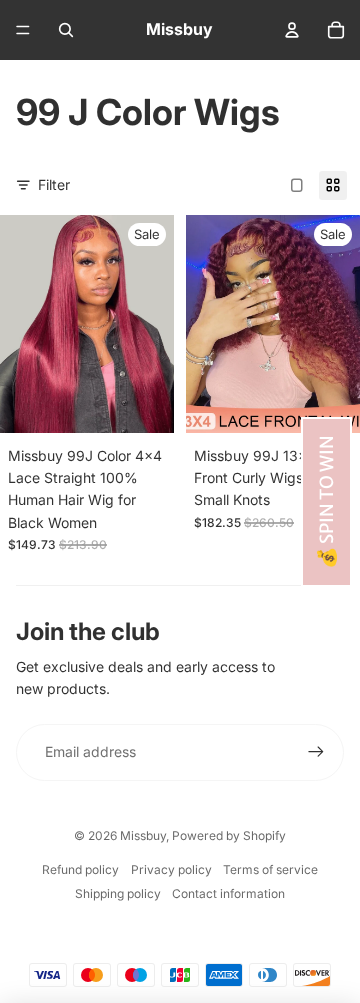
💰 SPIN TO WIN (326, 502)
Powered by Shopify (229, 835)
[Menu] (23, 30)
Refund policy (80, 869)
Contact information (228, 893)
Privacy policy (171, 869)
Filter (54, 184)
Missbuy (143, 835)
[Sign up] (316, 752)
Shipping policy (118, 893)
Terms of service (270, 869)
